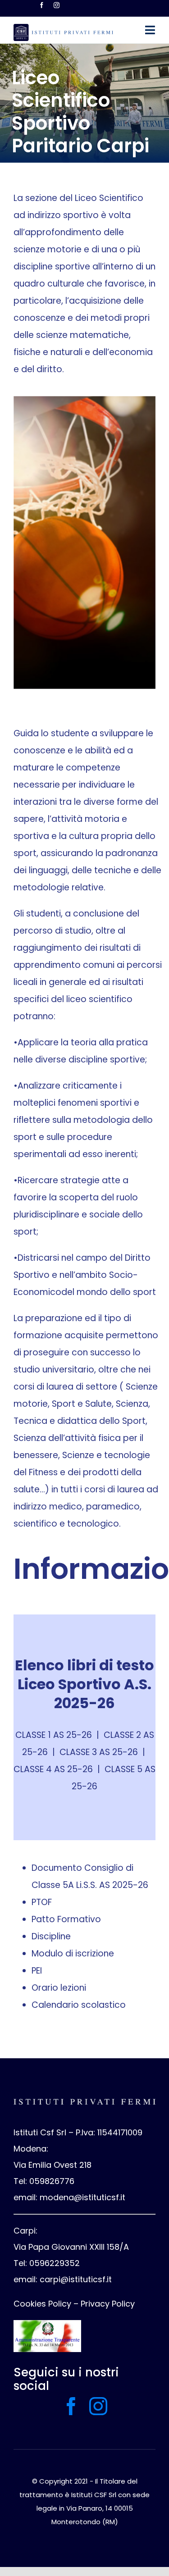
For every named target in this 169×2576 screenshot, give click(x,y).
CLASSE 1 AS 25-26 (54, 1735)
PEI (37, 1971)
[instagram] (57, 5)
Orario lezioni (59, 1988)
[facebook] (42, 5)
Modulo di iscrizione (73, 1954)
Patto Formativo (66, 1919)
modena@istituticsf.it (82, 2197)
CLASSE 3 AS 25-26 (99, 1752)
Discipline (51, 1936)
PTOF (42, 1902)
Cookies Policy (42, 2304)
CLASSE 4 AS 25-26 (53, 1769)
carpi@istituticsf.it (76, 2279)
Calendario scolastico (79, 2005)
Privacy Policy (108, 2304)
